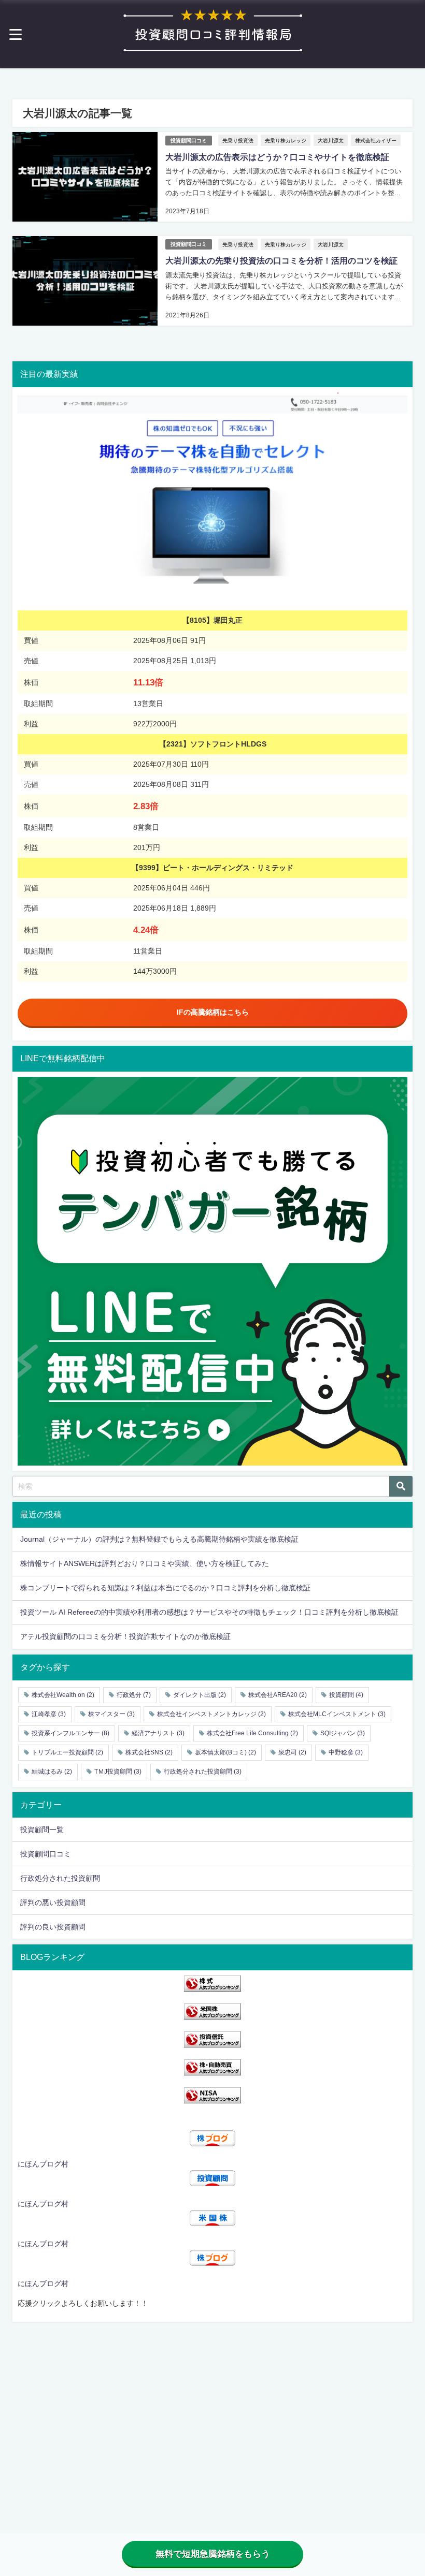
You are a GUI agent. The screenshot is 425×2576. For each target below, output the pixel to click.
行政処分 (134, 1695)
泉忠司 (292, 1752)
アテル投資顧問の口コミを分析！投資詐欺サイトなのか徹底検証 (125, 1636)
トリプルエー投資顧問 (67, 1752)
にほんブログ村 (43, 2164)
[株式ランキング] (212, 1984)
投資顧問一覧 (42, 1829)
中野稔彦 (346, 1752)
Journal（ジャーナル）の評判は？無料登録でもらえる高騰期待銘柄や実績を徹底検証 (159, 1539)
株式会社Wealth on (63, 1695)
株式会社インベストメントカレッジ (211, 1714)
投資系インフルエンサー (70, 1733)
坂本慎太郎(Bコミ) (225, 1752)
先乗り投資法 (238, 140)
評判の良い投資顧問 (53, 1927)
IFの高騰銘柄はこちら (213, 1012)
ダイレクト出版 (200, 1695)
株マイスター (111, 1714)
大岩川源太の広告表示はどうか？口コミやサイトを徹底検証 (277, 157)
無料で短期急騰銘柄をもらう (213, 2554)
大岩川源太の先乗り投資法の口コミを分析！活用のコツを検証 (281, 260)
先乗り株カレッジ (286, 140)
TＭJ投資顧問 (118, 1772)
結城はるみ (52, 1772)
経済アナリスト (158, 1733)
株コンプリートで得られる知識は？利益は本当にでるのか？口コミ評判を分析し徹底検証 (165, 1588)
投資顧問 (346, 1695)
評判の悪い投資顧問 (53, 1902)
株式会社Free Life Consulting (252, 1733)
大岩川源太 (331, 140)
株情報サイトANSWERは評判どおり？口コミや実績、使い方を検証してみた (145, 1563)
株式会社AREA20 (278, 1695)
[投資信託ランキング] (212, 2039)
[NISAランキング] (212, 2095)
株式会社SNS (149, 1752)
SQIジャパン (343, 1733)
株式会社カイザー (376, 140)
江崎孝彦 (49, 1714)
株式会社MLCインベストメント (337, 1714)
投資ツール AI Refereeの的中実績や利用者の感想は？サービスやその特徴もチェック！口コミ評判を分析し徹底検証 (209, 1612)
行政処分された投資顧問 (203, 1772)
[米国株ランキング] (212, 2011)
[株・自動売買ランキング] (212, 2067)
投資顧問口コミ (189, 141)
